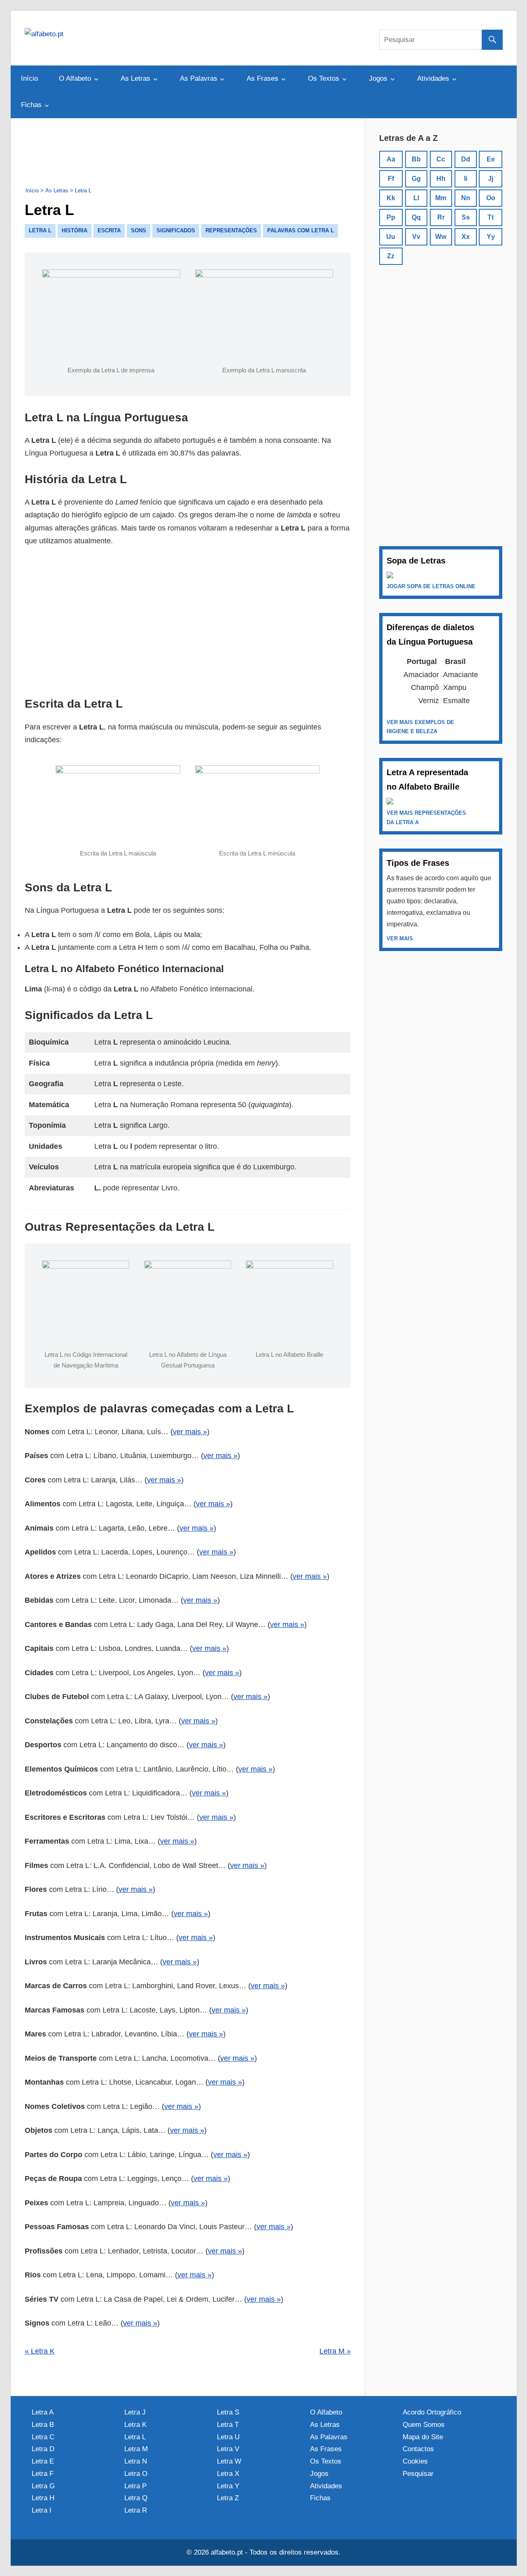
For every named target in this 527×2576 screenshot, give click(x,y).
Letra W (229, 2461)
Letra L (135, 2437)
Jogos (378, 78)
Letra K (135, 2425)
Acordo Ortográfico (432, 2412)
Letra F (43, 2474)
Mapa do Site (423, 2437)
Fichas (31, 105)
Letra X (228, 2474)
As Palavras (199, 78)
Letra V (228, 2449)
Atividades (433, 78)
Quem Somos (424, 2425)
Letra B (43, 2425)
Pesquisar (418, 2474)
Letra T (228, 2425)
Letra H (43, 2498)
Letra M (136, 2449)
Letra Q (136, 2498)
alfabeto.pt (227, 2552)
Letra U (228, 2437)
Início (29, 78)
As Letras (135, 78)
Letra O (136, 2474)
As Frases (262, 78)
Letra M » (335, 2351)
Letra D (43, 2449)
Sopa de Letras (416, 561)
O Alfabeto (75, 78)
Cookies (415, 2461)
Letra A (43, 2412)
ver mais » (190, 1432)
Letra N (136, 2461)
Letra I (42, 2510)
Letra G (43, 2486)
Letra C (43, 2437)
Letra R (136, 2510)
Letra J (135, 2412)
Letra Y (228, 2486)
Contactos (418, 2449)
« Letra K (40, 2351)
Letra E (43, 2461)
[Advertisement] (188, 151)
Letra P (135, 2486)
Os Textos (324, 78)
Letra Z (228, 2498)
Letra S (228, 2412)
